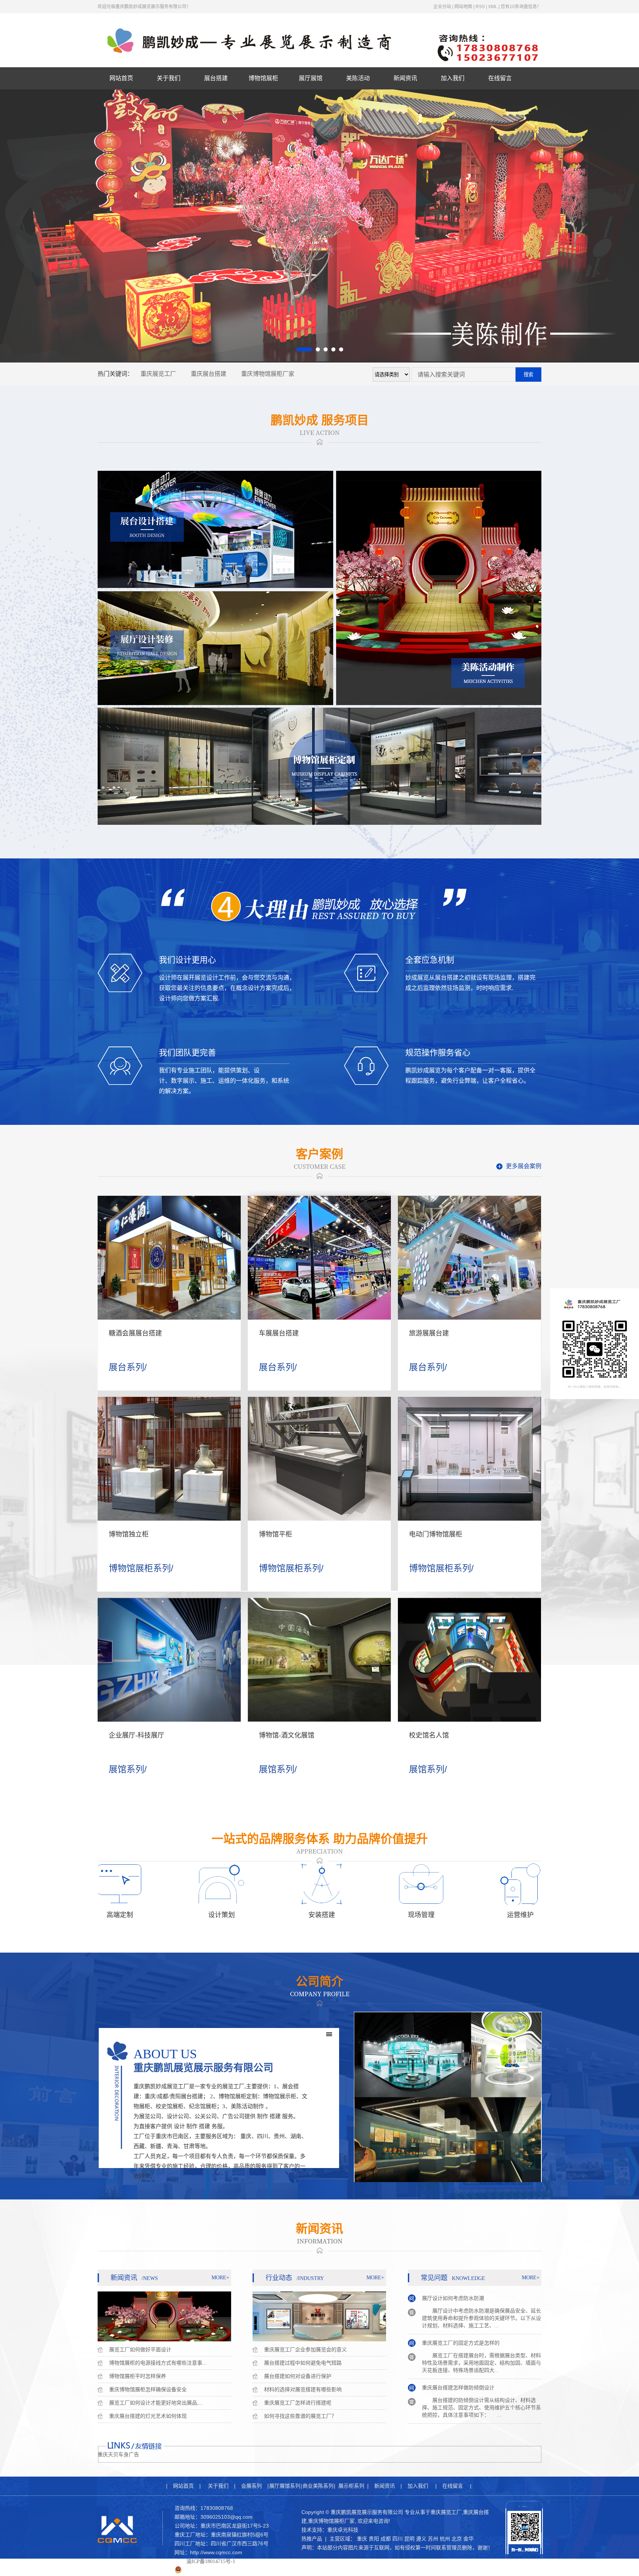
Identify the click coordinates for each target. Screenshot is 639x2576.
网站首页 (121, 78)
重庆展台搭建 (209, 374)
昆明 (409, 2539)
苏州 (433, 2539)
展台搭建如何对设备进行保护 (298, 2376)
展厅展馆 (311, 78)
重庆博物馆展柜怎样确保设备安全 (148, 2389)
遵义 (421, 2539)
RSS (480, 7)
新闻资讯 (405, 78)
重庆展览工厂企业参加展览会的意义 (305, 2349)
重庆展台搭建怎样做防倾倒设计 (458, 2341)
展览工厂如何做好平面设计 (140, 2349)
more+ (220, 2278)
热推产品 (312, 2539)
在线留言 (500, 78)
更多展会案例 (524, 1166)
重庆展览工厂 (158, 374)
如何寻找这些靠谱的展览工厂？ (300, 2416)
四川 (398, 2539)
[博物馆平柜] (319, 1459)
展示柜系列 (351, 2486)
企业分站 (442, 7)
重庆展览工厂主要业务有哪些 (456, 2386)
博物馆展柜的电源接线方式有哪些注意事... (158, 2363)
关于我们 (169, 78)
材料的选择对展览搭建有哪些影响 (303, 2389)
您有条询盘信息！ (521, 7)
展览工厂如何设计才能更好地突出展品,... (156, 2403)
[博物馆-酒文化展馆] (319, 1660)
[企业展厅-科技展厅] (169, 1660)
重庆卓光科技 (343, 2530)
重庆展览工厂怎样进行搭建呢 (298, 2403)
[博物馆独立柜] (169, 1459)
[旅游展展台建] (469, 1258)
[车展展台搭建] (319, 1258)
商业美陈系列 (318, 2486)
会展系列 (251, 2486)
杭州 (445, 2539)
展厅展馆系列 (285, 2486)
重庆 (362, 2539)
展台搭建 (216, 78)
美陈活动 (358, 78)
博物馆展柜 (263, 78)
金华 (469, 2539)
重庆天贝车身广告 (118, 2455)
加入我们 (453, 78)
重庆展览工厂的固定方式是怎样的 (461, 2296)
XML (493, 7)
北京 (457, 2539)
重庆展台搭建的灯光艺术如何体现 (148, 2416)
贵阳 (374, 2539)
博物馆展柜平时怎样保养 (138, 2376)
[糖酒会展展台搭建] (169, 1258)
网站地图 (463, 7)
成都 (386, 2539)
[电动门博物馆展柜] (469, 1459)
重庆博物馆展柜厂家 (268, 374)
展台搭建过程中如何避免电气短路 (303, 2363)
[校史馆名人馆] (469, 1660)
